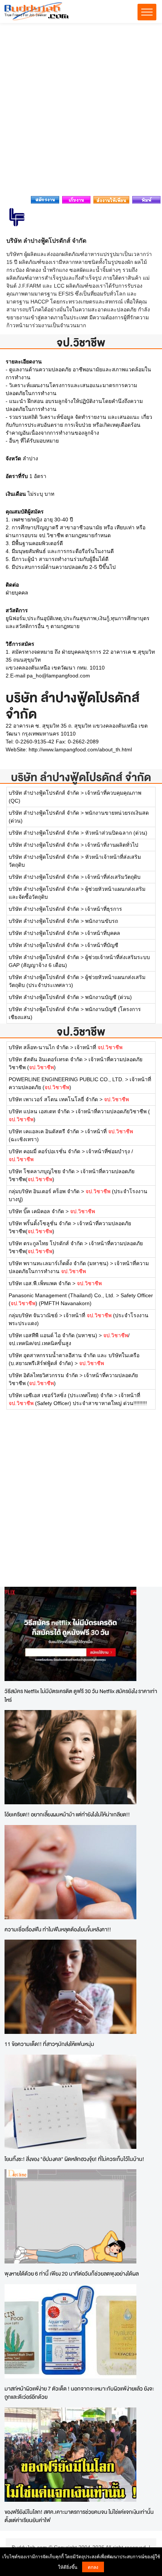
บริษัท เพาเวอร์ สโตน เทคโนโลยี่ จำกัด (53, 1099)
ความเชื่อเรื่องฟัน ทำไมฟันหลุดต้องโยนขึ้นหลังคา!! (58, 1929)
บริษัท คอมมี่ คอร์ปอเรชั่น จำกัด (45, 1151)
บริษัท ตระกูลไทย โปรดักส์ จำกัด (46, 1243)
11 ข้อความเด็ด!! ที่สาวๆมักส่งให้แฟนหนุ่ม (49, 2044)
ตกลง (93, 2567)
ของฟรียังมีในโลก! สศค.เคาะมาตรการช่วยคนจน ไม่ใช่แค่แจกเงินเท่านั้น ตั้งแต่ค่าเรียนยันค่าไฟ (79, 2516)
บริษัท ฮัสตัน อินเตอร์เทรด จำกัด (46, 1059)
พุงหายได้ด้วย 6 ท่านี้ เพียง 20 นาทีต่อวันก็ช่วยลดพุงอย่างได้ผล (72, 2273)
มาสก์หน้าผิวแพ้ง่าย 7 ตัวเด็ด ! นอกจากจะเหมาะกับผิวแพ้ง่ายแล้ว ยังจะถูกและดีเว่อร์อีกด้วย (79, 2393)
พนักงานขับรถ (102, 921)
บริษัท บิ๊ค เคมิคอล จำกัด (36, 1211)
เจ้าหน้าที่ (99, 1047)
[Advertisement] (81, 112)
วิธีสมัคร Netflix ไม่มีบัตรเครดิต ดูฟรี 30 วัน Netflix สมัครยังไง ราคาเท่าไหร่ (81, 1695)
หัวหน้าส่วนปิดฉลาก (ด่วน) (116, 833)
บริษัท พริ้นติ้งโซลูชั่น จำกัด (40, 1223)
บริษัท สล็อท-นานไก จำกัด (39, 1047)
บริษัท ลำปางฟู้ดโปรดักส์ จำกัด (81, 777)
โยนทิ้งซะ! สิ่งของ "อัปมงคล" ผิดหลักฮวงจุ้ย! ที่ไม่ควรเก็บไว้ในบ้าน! (74, 2159)
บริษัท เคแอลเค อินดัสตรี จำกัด (45, 1131)
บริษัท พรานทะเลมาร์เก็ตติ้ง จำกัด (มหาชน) (59, 1263)
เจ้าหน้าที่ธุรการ (104, 909)
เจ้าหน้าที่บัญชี (102, 945)
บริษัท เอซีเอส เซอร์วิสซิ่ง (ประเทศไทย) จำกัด (61, 1395)
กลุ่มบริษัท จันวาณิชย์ (33, 1315)
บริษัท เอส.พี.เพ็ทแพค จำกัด (40, 1283)
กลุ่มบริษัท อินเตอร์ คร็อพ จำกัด (44, 1191)
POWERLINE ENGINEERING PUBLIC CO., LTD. (66, 1079)
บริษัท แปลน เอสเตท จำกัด (39, 1111)
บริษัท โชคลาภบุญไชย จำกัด (42, 1171)
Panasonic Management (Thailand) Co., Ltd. (62, 1295)
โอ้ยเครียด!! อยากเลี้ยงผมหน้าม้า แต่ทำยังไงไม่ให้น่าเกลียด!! (67, 1814)
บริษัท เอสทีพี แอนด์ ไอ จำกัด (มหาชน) (53, 1335)
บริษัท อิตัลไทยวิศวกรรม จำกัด (43, 1375)
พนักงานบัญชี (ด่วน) (109, 997)
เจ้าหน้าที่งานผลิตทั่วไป (112, 845)
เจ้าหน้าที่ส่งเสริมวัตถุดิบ (113, 877)
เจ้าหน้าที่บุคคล (103, 933)
